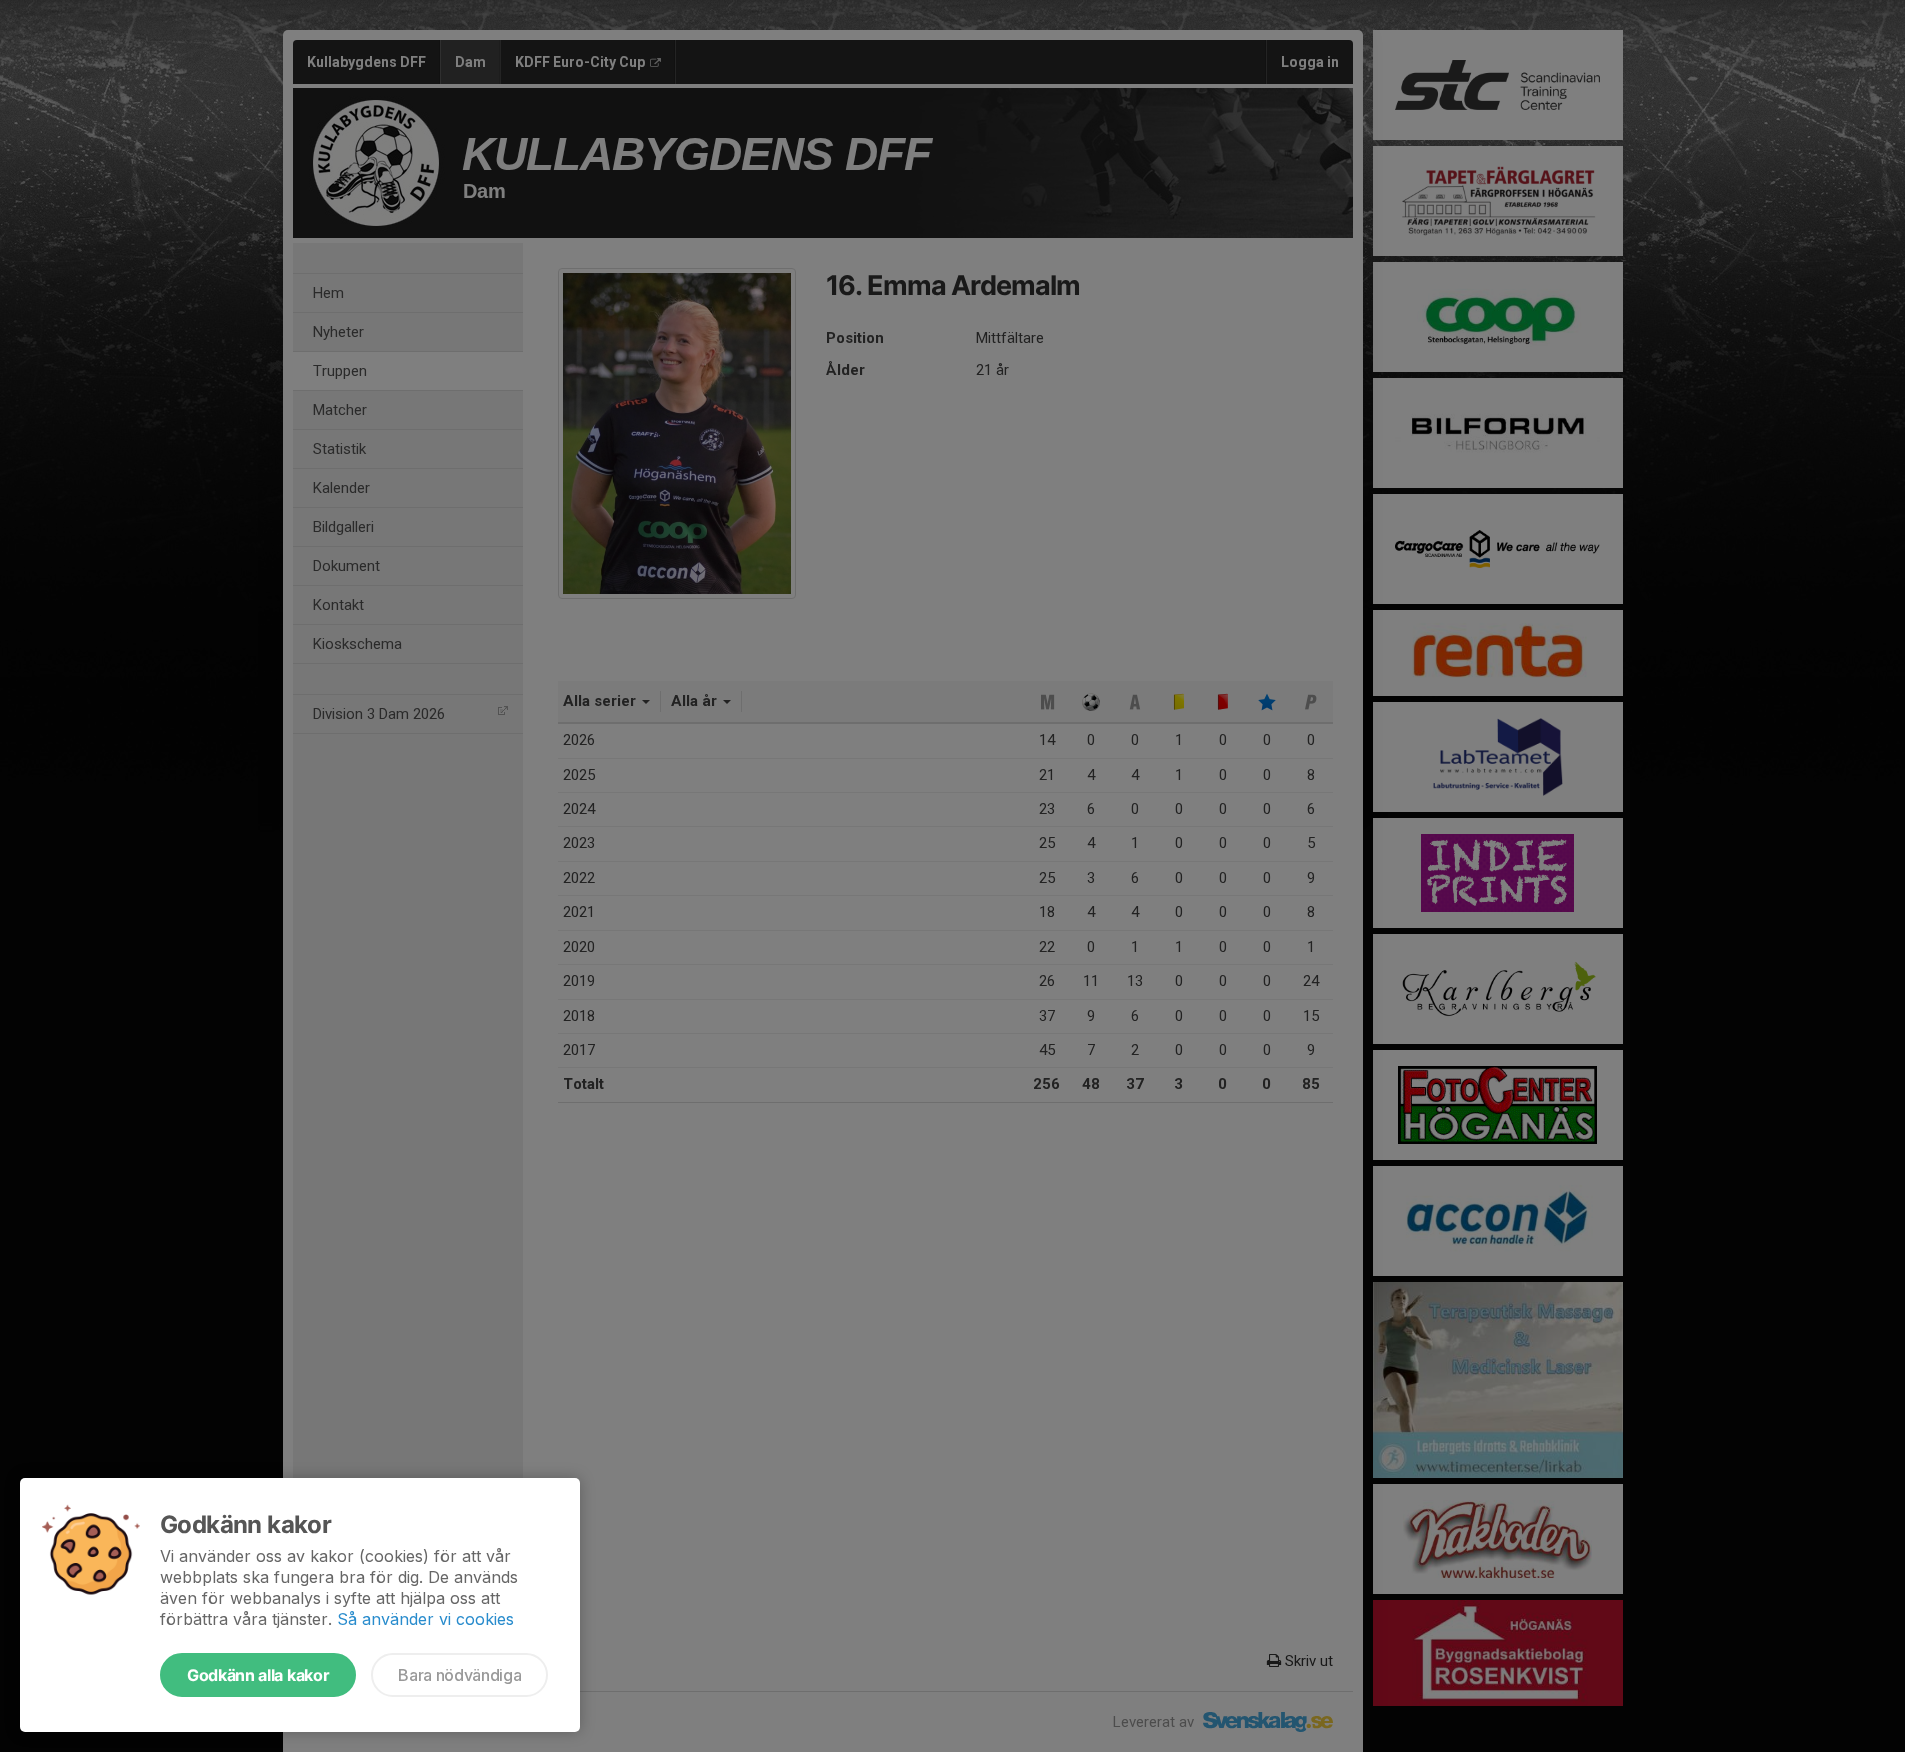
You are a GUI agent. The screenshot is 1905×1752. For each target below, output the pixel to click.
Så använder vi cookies (425, 1619)
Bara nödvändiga (459, 1675)
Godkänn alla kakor (258, 1675)
